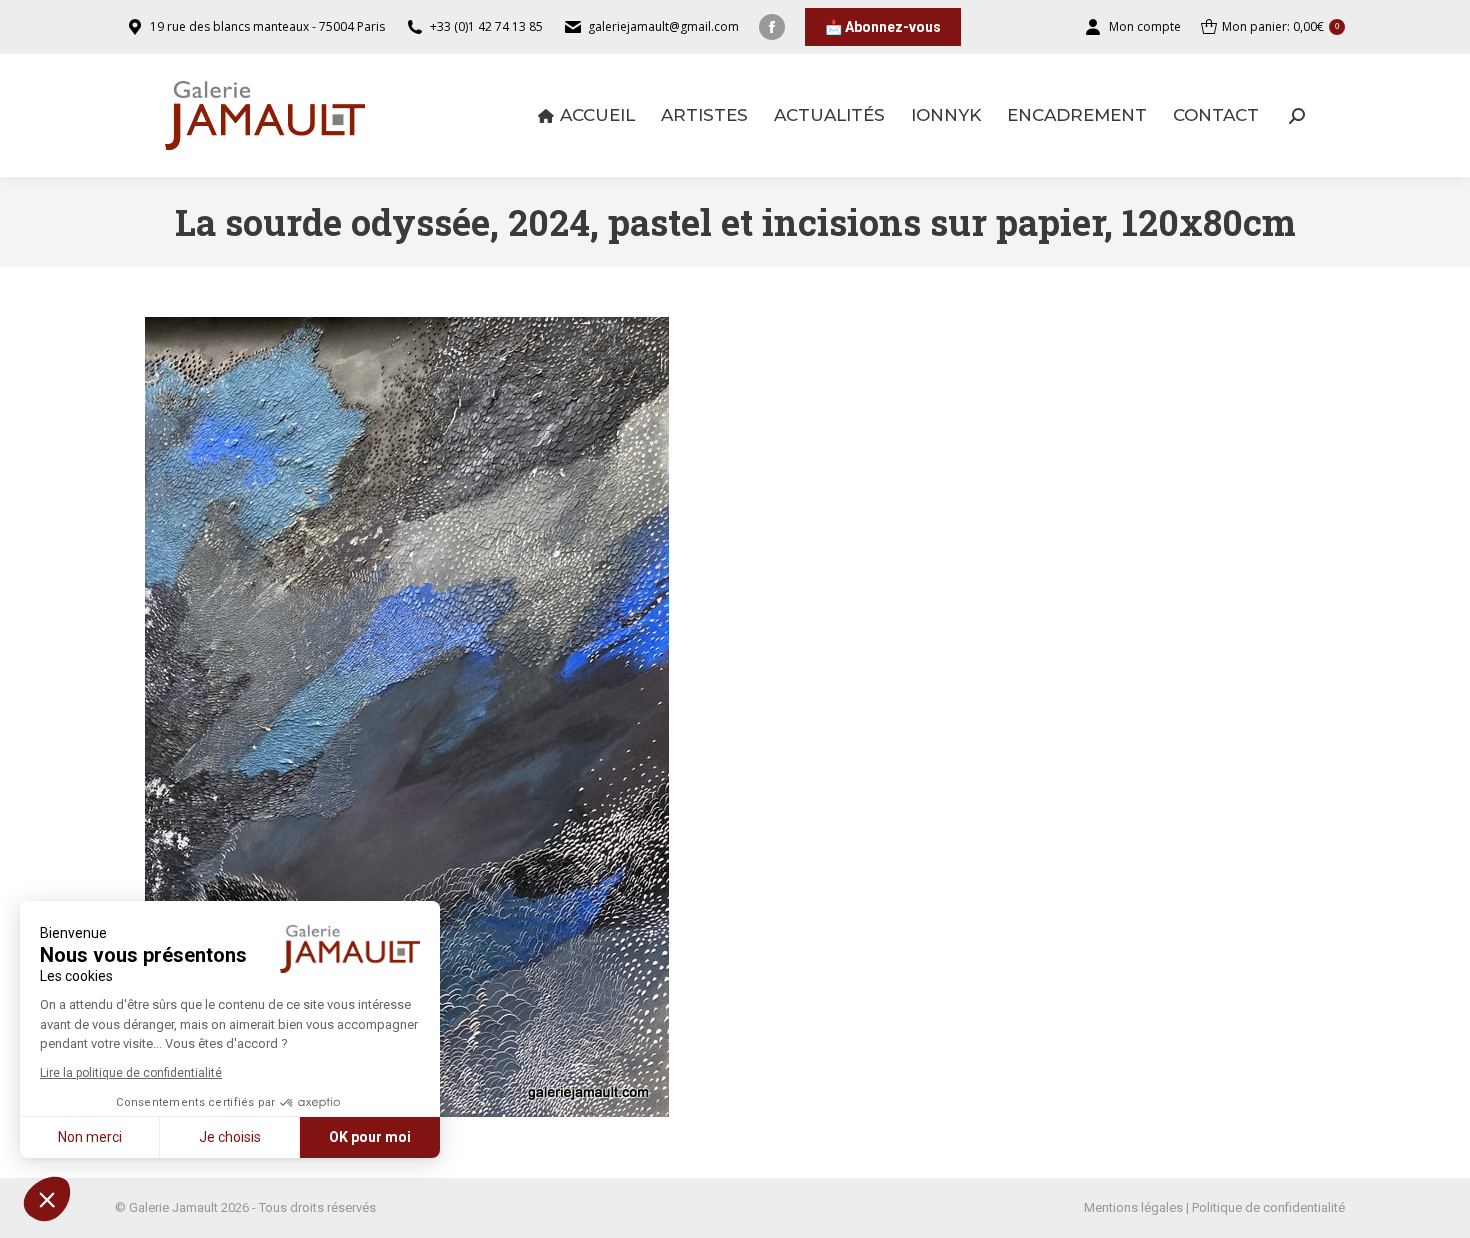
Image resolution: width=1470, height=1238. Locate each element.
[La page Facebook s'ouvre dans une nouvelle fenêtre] (772, 27)
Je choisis (230, 1137)
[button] (47, 1199)
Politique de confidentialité (1268, 1207)
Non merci (90, 1137)
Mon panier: (1280, 26)
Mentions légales (1133, 1207)
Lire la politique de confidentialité (131, 1073)
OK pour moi (370, 1137)
